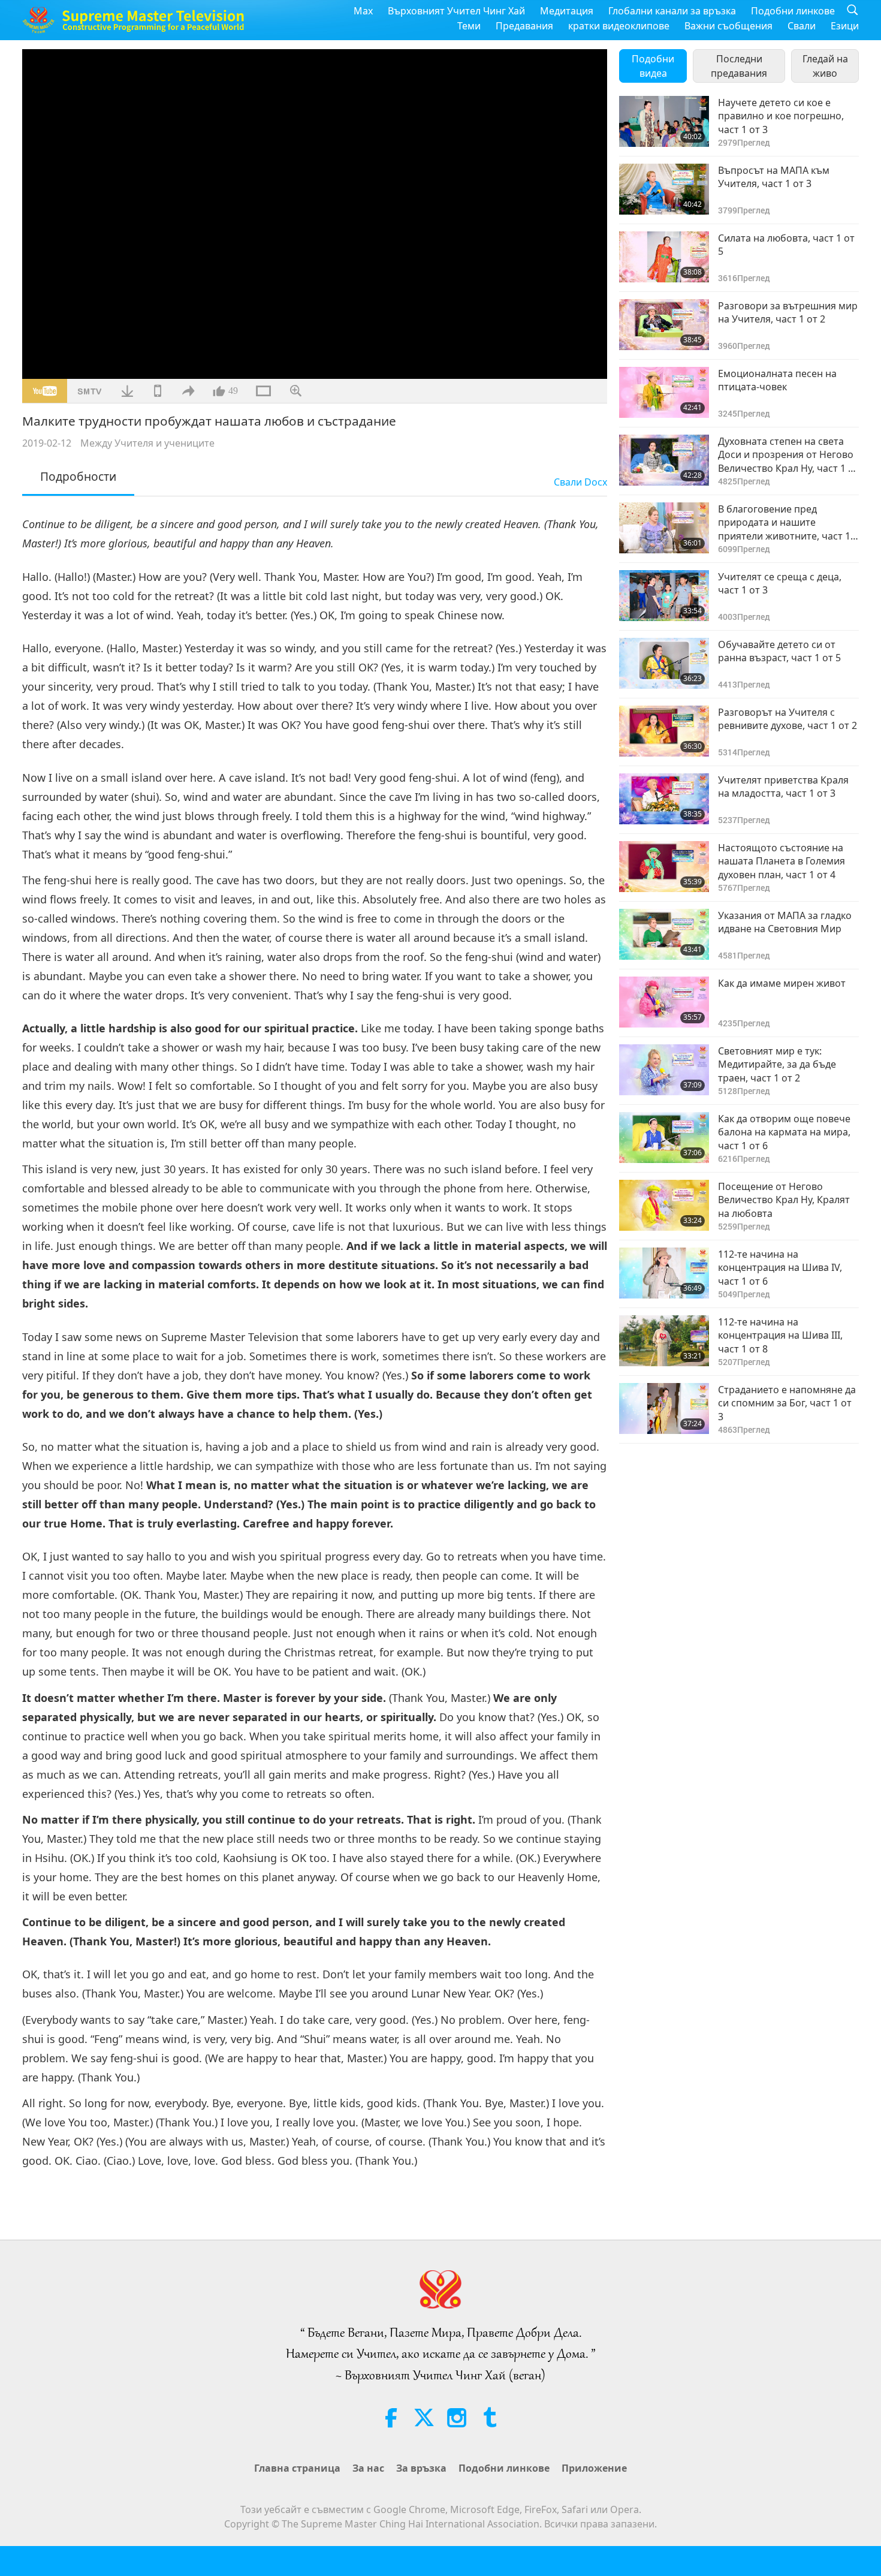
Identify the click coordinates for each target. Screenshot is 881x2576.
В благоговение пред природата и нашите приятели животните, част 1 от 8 (784, 522)
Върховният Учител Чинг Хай (456, 11)
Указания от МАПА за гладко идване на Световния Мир (785, 922)
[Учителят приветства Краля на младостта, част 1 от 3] (664, 799)
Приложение (594, 2468)
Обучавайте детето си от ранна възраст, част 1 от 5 (779, 651)
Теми (469, 26)
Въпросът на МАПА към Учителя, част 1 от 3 (774, 177)
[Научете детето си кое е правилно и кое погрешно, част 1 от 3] (664, 121)
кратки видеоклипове (619, 26)
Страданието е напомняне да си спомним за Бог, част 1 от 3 (787, 1403)
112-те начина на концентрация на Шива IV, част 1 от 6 (780, 1268)
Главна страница (297, 2468)
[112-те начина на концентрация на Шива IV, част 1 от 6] (664, 1273)
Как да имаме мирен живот (782, 983)
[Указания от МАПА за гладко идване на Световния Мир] (664, 934)
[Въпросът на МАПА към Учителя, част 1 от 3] (664, 189)
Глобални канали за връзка (672, 11)
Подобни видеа (653, 66)
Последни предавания (739, 66)
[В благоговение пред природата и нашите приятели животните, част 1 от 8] (664, 528)
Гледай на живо (825, 66)
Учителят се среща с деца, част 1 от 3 (780, 583)
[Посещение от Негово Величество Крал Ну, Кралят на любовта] (664, 1205)
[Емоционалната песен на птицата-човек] (664, 392)
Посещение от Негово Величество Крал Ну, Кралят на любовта (784, 1200)
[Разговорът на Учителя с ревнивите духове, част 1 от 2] (664, 731)
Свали (802, 26)
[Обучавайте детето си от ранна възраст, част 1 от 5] (664, 663)
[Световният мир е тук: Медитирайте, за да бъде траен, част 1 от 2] (664, 1070)
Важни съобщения (728, 26)
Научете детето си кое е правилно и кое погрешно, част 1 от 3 (781, 116)
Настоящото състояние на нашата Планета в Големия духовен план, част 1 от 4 (782, 861)
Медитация (567, 11)
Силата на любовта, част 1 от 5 (786, 245)
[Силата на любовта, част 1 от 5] (664, 257)
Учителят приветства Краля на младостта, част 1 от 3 (783, 787)
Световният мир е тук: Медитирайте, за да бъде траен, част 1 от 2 (777, 1064)
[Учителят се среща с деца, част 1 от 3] (664, 596)
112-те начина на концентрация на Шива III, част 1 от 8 (780, 1335)
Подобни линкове (793, 11)
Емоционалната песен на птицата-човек (777, 380)
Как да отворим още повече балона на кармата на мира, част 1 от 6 (784, 1132)
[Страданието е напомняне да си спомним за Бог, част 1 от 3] (664, 1408)
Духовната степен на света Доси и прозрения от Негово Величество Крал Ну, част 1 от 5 (788, 455)
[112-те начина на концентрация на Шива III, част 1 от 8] (664, 1341)
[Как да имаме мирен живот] (664, 1002)
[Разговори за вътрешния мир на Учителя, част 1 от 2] (664, 325)
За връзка (421, 2468)
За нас (368, 2468)
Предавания (524, 26)
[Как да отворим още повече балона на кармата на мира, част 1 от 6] (664, 1138)
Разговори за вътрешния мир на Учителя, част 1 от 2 (788, 312)
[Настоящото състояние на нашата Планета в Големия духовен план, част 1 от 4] (664, 867)
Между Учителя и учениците (147, 443)
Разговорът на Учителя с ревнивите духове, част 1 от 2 (788, 719)
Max (363, 11)
